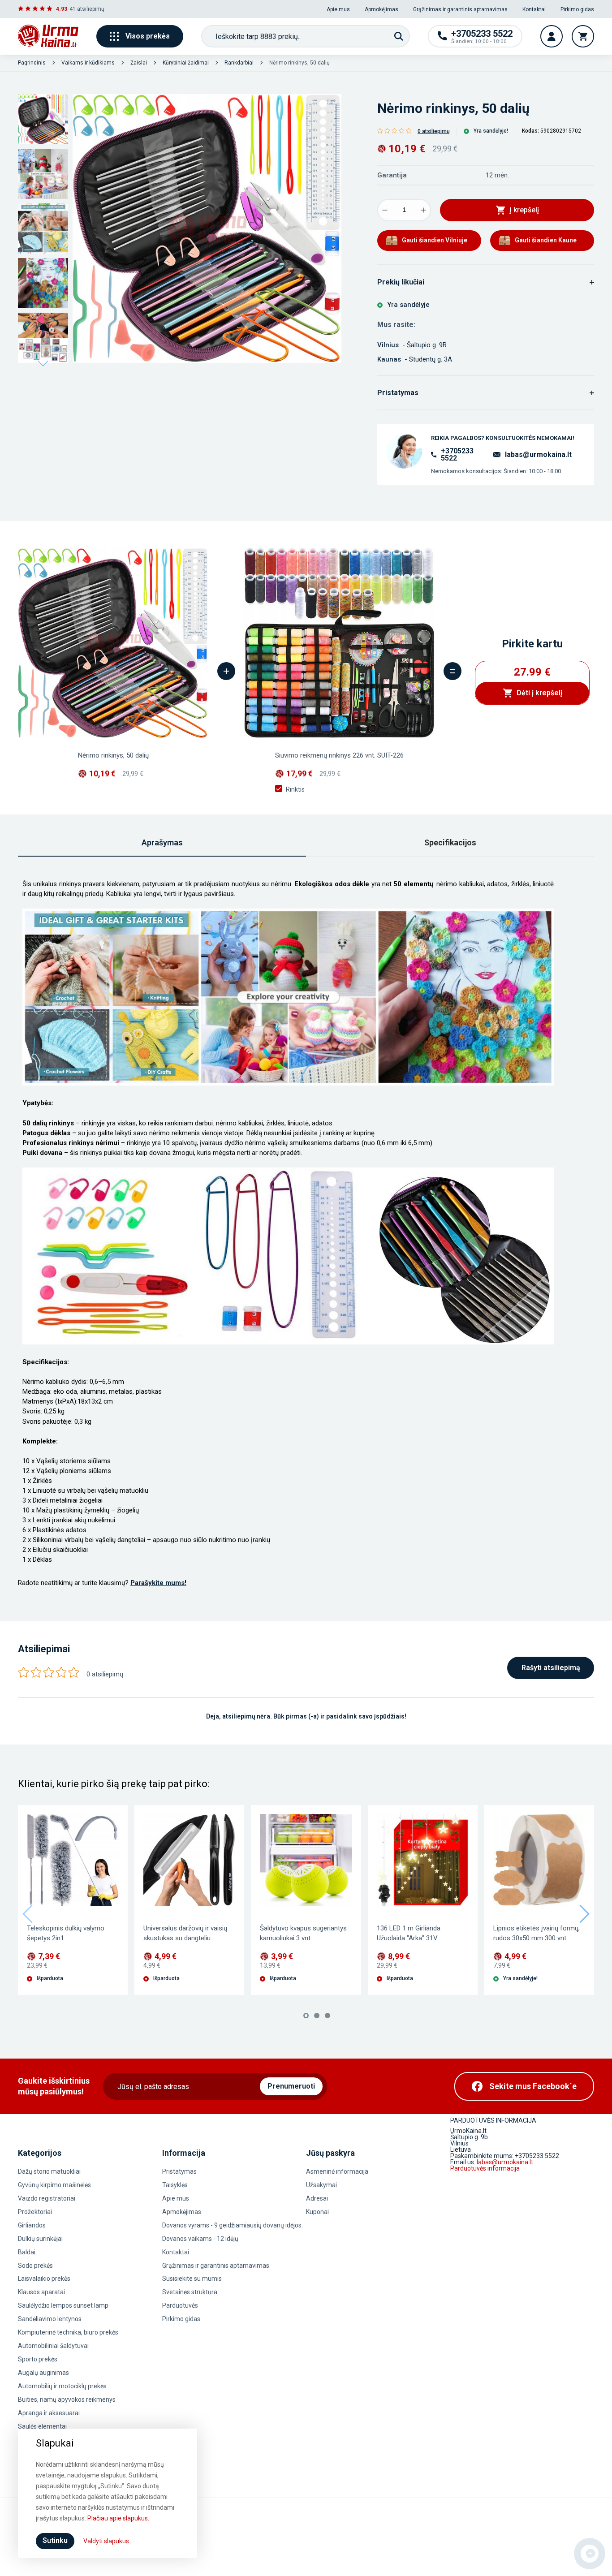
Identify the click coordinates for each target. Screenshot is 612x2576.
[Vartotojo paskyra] (552, 36)
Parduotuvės (180, 2305)
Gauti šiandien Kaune (546, 240)
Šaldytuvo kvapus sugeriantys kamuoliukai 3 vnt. (303, 1933)
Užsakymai (321, 2185)
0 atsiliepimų (434, 131)
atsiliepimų (91, 9)
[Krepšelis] (583, 36)
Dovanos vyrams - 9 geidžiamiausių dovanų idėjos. (233, 2225)
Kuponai (317, 2212)
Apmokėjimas (381, 9)
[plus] (423, 210)
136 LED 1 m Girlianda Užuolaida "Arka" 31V (409, 1933)
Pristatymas (179, 2171)
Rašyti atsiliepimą (551, 1668)
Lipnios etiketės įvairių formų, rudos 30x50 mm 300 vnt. (537, 1933)
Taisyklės (175, 2185)
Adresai (317, 2198)
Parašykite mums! (158, 1583)
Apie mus (338, 9)
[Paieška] (399, 36)
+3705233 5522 (457, 455)
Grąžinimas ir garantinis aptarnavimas (460, 9)
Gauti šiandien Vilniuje (435, 240)
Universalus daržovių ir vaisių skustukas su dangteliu (185, 1933)
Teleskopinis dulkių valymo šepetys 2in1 (66, 1933)
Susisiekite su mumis (192, 2279)
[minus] (385, 210)
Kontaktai (534, 9)
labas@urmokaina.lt (538, 454)
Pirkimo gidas (577, 9)
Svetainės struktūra (190, 2292)
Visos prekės (148, 36)
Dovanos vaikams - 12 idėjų (200, 2239)
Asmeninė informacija (337, 2171)
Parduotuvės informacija (485, 2168)
